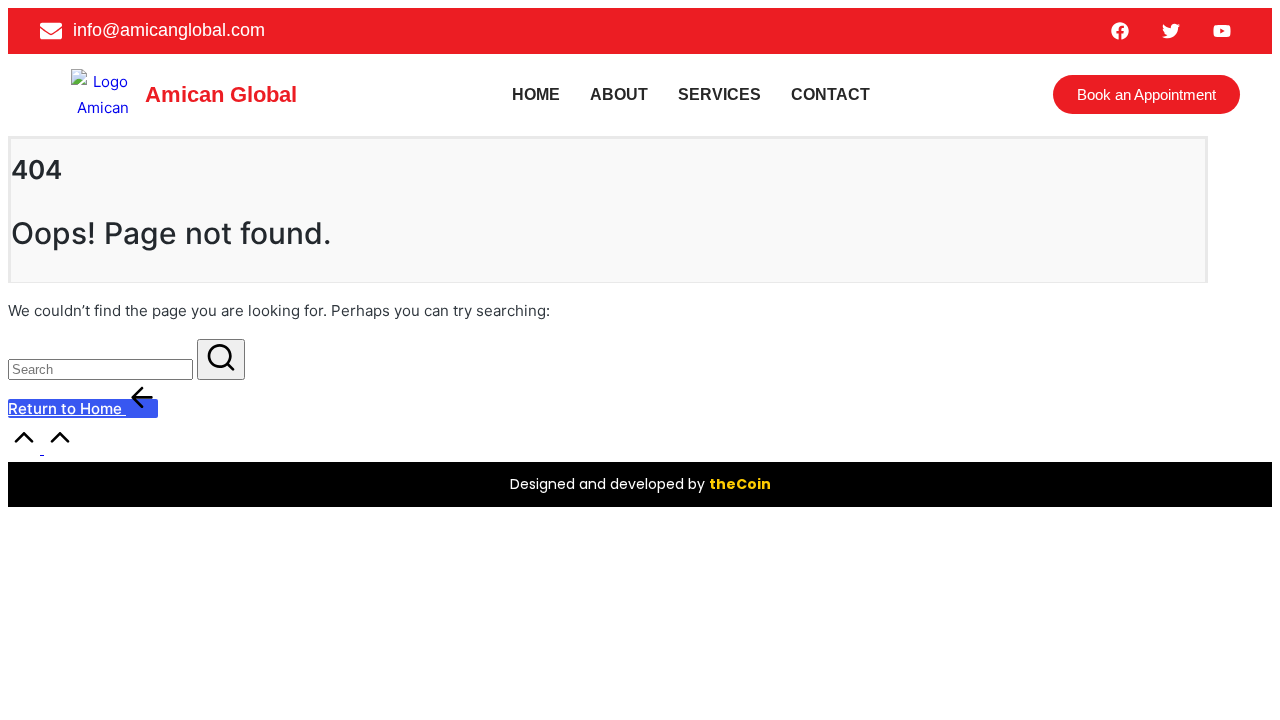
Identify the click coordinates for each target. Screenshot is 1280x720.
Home (536, 94)
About (619, 94)
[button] (221, 359)
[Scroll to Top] (42, 448)
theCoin (740, 484)
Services (719, 94)
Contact (830, 94)
